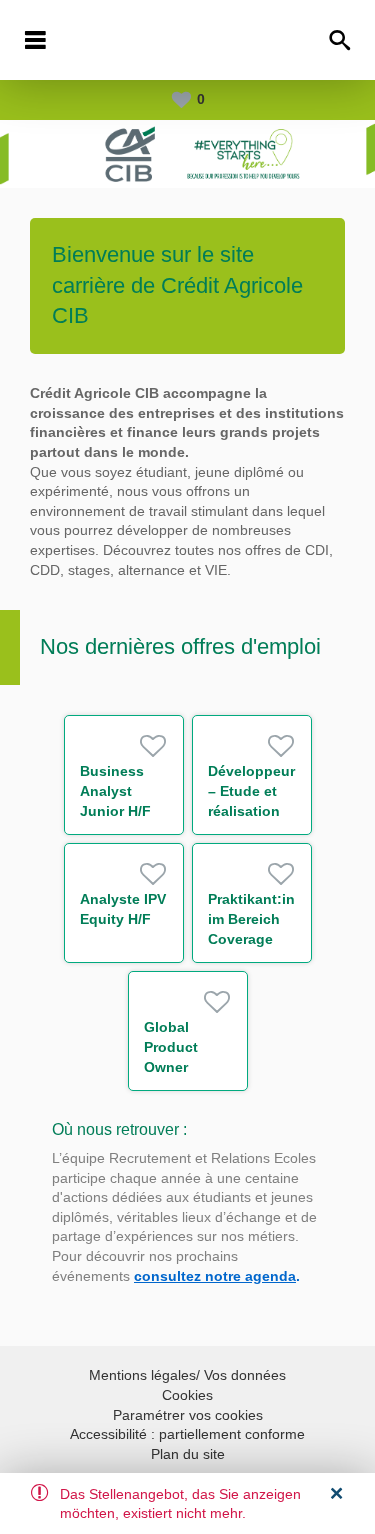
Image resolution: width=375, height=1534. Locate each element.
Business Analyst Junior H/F (115, 791)
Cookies (187, 1395)
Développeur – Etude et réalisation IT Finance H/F (251, 811)
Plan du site (188, 1454)
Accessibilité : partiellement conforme (187, 1434)
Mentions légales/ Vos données (187, 1375)
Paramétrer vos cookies (188, 1415)
